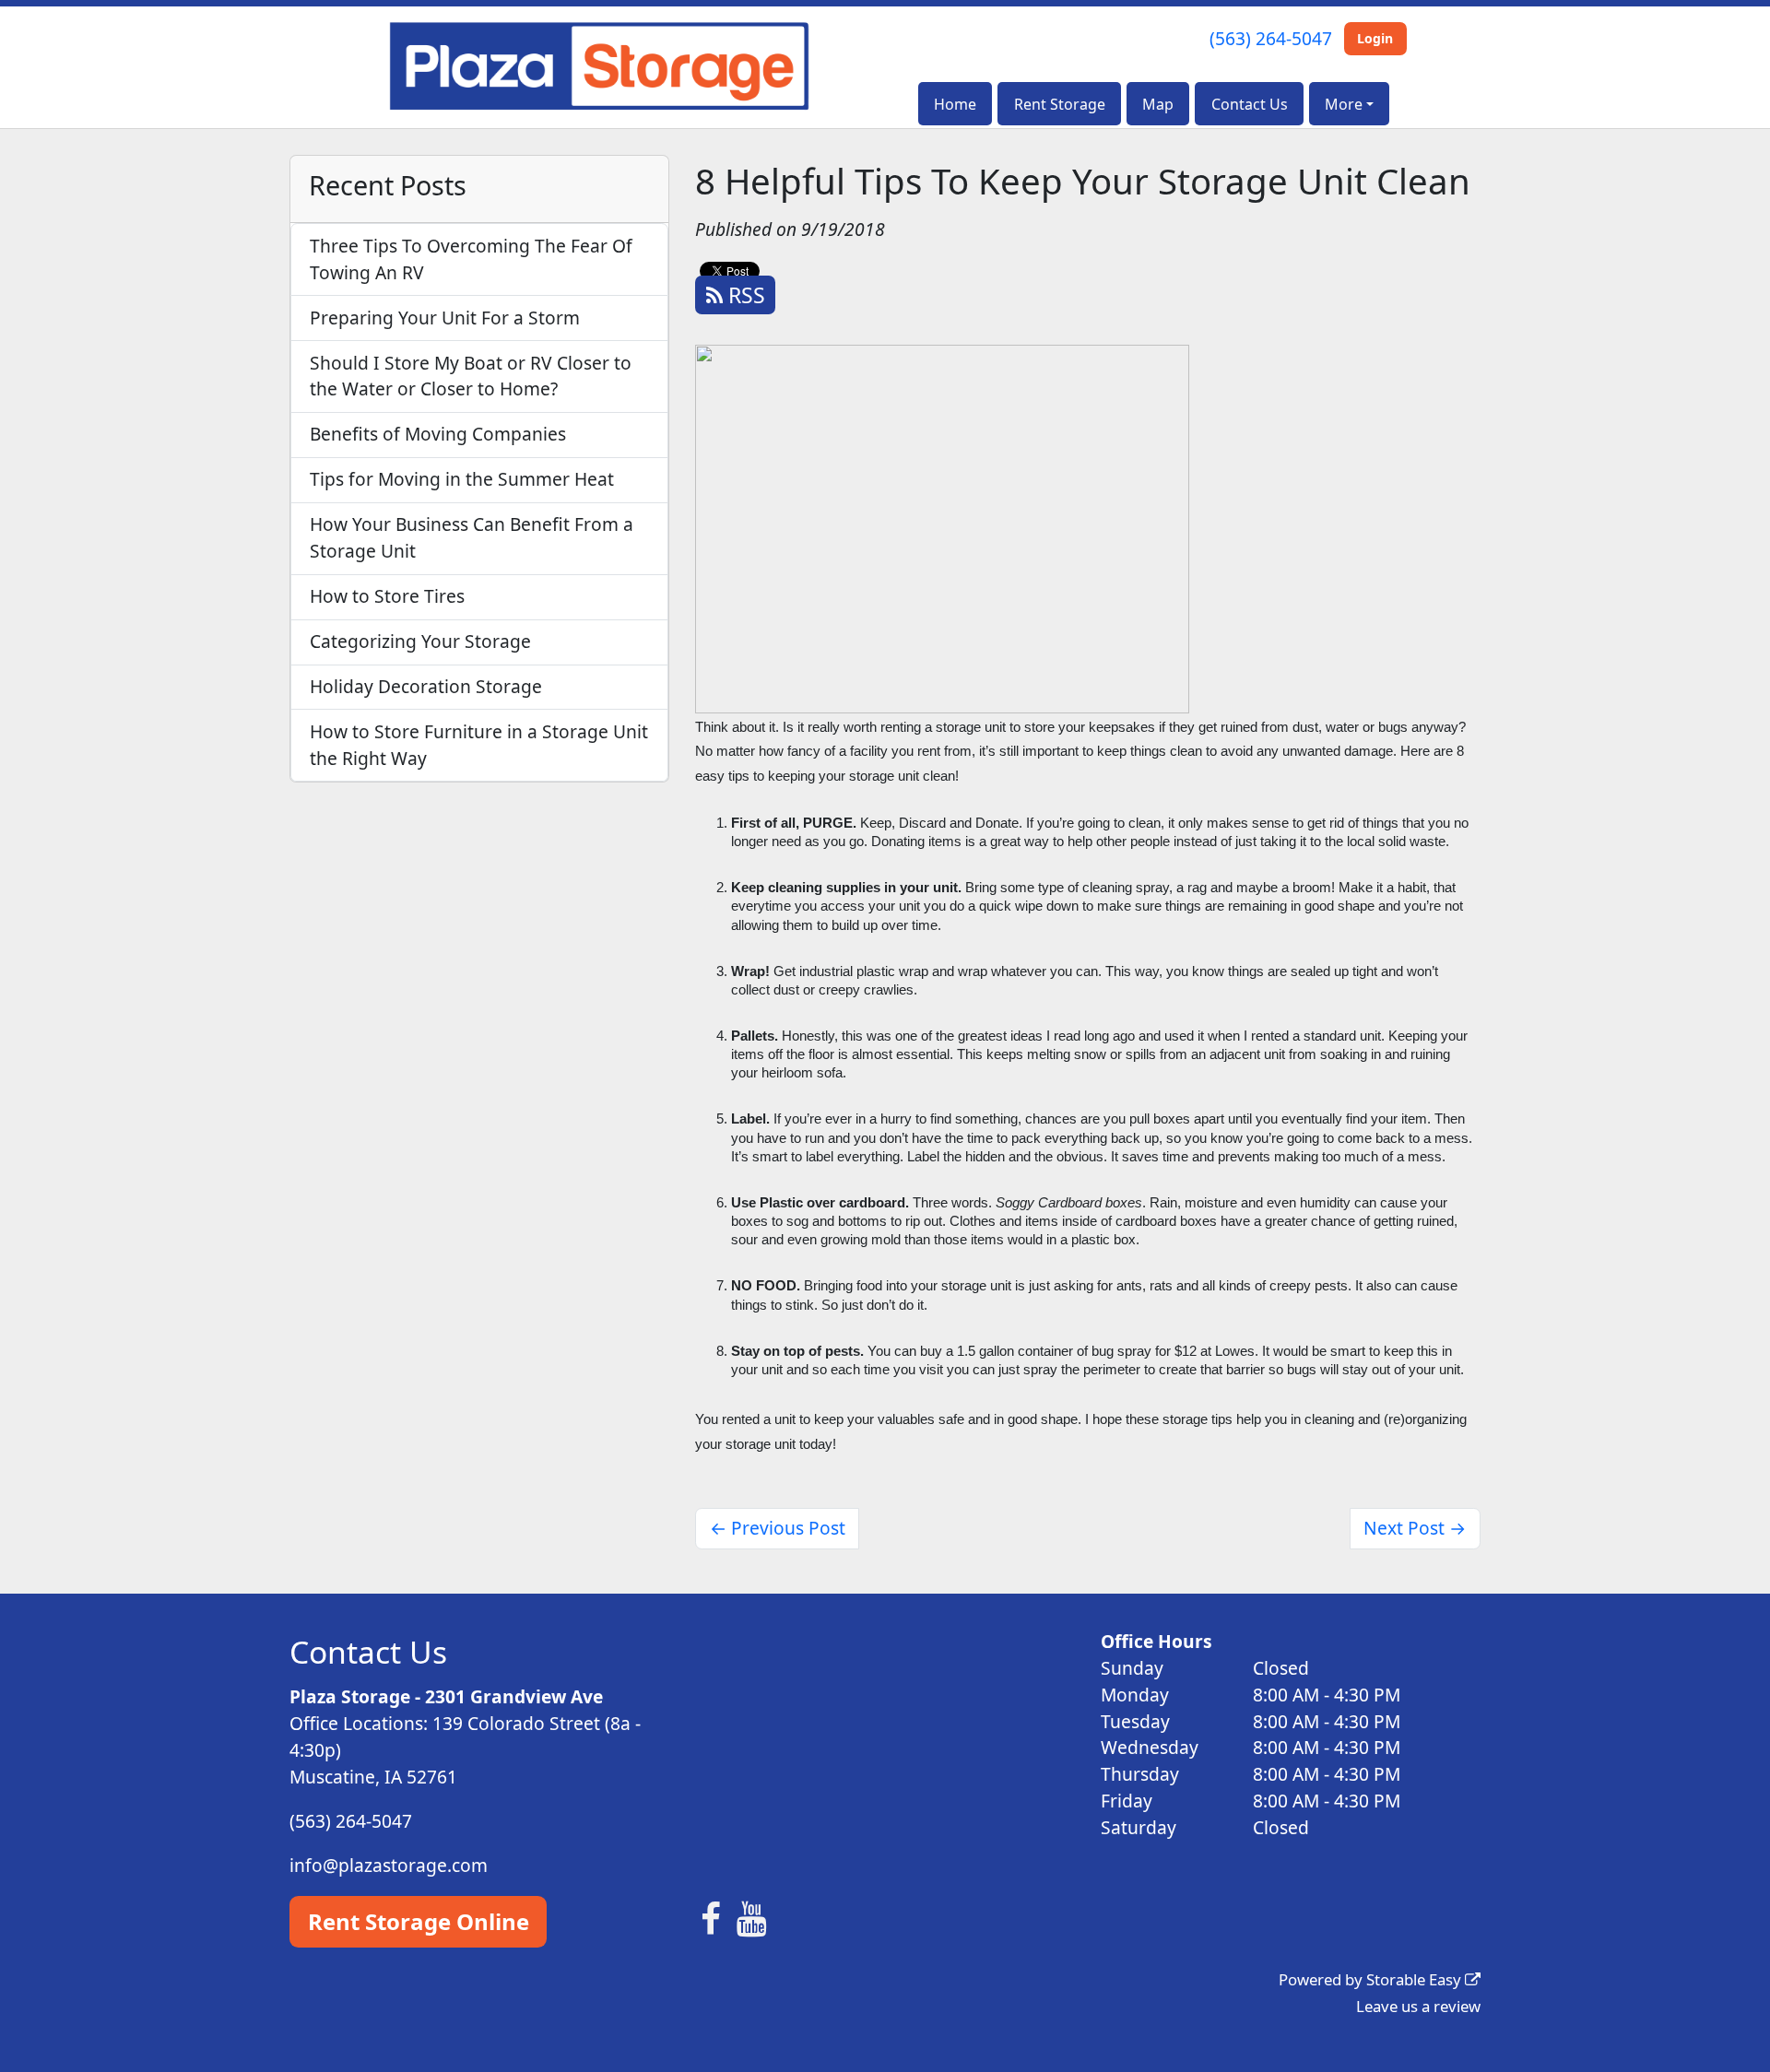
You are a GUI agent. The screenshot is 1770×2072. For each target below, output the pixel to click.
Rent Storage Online (419, 1921)
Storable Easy (1416, 1979)
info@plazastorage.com (389, 1865)
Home (955, 104)
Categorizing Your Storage (420, 641)
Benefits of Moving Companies (438, 434)
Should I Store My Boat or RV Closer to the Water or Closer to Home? (471, 376)
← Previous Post (778, 1528)
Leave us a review (1418, 2006)
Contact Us (1250, 104)
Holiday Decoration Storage (426, 686)
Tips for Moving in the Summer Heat (462, 479)
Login (1375, 38)
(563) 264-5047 (1271, 38)
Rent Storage (1060, 104)
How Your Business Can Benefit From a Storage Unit (472, 537)
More (1344, 104)
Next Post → (1415, 1528)
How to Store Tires (387, 596)
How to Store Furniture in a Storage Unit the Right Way (479, 745)
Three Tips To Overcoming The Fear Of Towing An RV (471, 259)
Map (1158, 104)
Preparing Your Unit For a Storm (445, 318)
